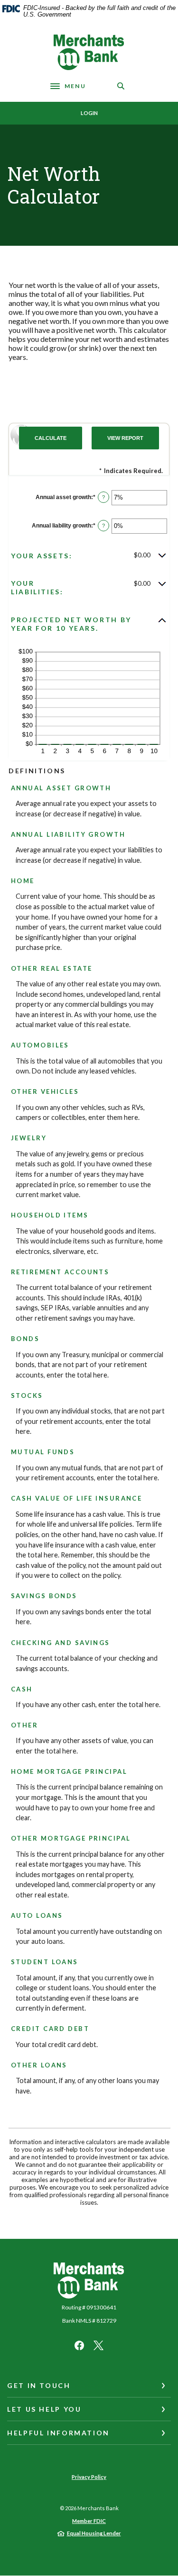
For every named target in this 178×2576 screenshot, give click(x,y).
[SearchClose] (121, 86)
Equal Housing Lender (94, 2533)
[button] (89, 555)
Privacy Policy (89, 2477)
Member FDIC (89, 2521)
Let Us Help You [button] (44, 2409)
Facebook (79, 2345)
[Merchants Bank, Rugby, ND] (89, 52)
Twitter (98, 2345)
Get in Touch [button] (39, 2385)
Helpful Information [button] (58, 2433)
